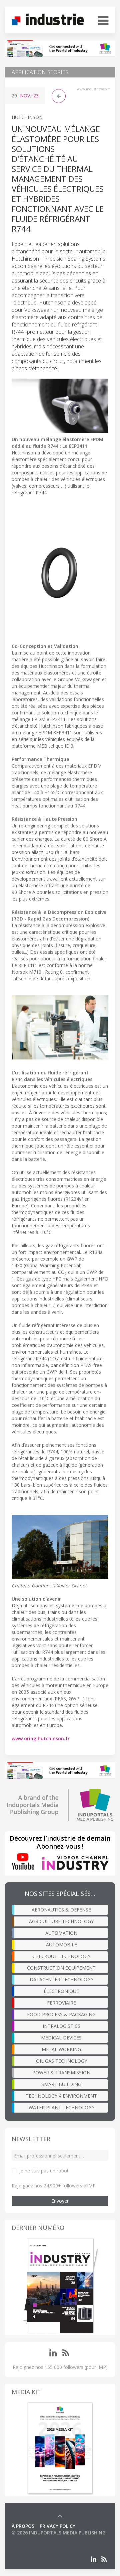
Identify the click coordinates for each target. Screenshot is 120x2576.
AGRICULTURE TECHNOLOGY (61, 1921)
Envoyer (60, 2201)
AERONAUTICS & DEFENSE (61, 1910)
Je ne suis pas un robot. (44, 2171)
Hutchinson (27, 117)
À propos (23, 2526)
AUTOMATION (61, 1933)
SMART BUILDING (61, 2084)
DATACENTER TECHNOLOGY (61, 1979)
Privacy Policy (57, 2526)
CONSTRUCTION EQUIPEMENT (61, 1968)
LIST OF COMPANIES (34, 2539)
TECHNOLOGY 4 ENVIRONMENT (61, 2096)
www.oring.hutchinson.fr (41, 1738)
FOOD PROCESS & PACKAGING (61, 2014)
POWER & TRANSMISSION (61, 2073)
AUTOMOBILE (61, 1945)
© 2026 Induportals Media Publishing (59, 2533)
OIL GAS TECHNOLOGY (61, 2061)
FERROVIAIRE (61, 2003)
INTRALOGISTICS (61, 2026)
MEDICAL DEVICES (61, 2038)
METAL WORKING (61, 2049)
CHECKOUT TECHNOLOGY (61, 1956)
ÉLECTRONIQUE (61, 1991)
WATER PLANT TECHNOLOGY (61, 2107)
